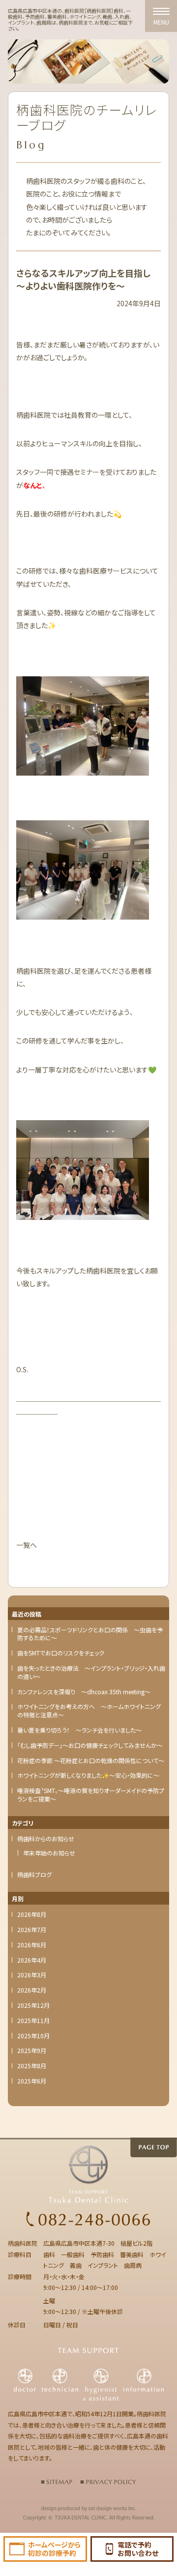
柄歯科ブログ (34, 1875)
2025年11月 (33, 2021)
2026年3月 (32, 1975)
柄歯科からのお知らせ (46, 1839)
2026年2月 (32, 1990)
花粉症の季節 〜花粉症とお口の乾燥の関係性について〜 (91, 1761)
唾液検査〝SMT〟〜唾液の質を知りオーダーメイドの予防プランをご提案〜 (91, 1795)
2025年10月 (33, 2036)
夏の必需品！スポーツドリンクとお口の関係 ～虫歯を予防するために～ (90, 1634)
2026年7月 (32, 1930)
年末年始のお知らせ (49, 1853)
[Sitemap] (57, 2481)
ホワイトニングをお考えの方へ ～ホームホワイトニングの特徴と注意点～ (89, 1711)
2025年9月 (32, 2051)
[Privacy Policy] (108, 2481)
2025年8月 (32, 2066)
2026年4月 (32, 1960)
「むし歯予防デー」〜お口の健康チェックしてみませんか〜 (90, 1745)
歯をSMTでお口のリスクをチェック (61, 1653)
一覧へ (27, 1545)
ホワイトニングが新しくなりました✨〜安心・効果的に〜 (88, 1775)
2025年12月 (33, 2005)
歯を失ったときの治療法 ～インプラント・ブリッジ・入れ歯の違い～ (91, 1672)
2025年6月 (32, 2081)
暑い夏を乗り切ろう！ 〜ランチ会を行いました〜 (79, 1730)
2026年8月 (32, 1914)
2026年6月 (32, 1945)
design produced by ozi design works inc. (88, 2509)
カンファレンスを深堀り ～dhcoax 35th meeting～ (84, 1692)
